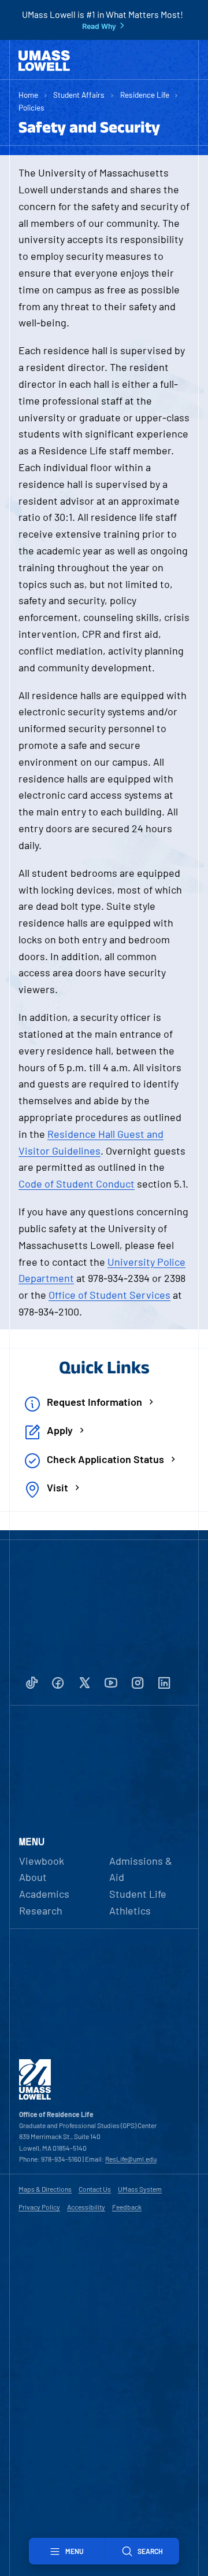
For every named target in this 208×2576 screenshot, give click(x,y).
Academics (44, 1894)
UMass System (140, 2189)
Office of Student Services (109, 1295)
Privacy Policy (39, 2207)
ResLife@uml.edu (131, 2159)
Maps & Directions (45, 2189)
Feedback (127, 2207)
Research (41, 1910)
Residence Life (145, 95)
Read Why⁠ (99, 26)
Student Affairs (79, 95)
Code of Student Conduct (77, 1184)
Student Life (138, 1894)
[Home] (44, 61)
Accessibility (86, 2207)
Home (28, 95)
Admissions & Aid (141, 1869)
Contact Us (95, 2189)
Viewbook (42, 1861)
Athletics (130, 1910)
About (33, 1877)
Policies (31, 107)
